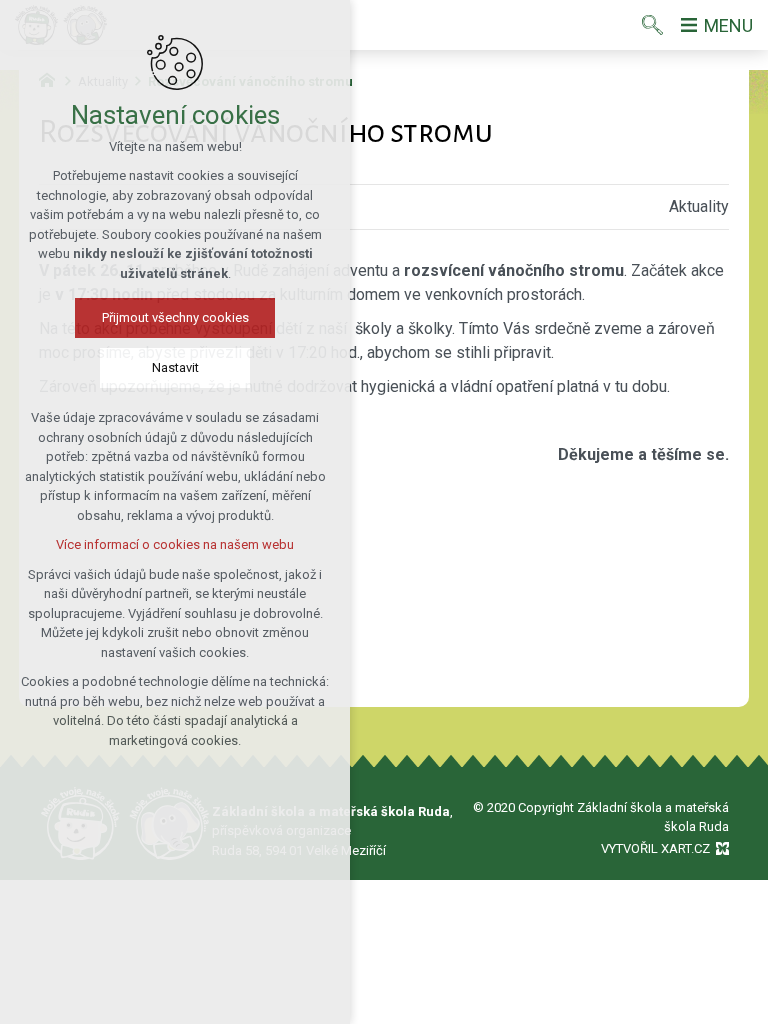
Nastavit (175, 367)
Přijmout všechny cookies (175, 317)
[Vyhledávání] (652, 25)
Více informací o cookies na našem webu (175, 544)
